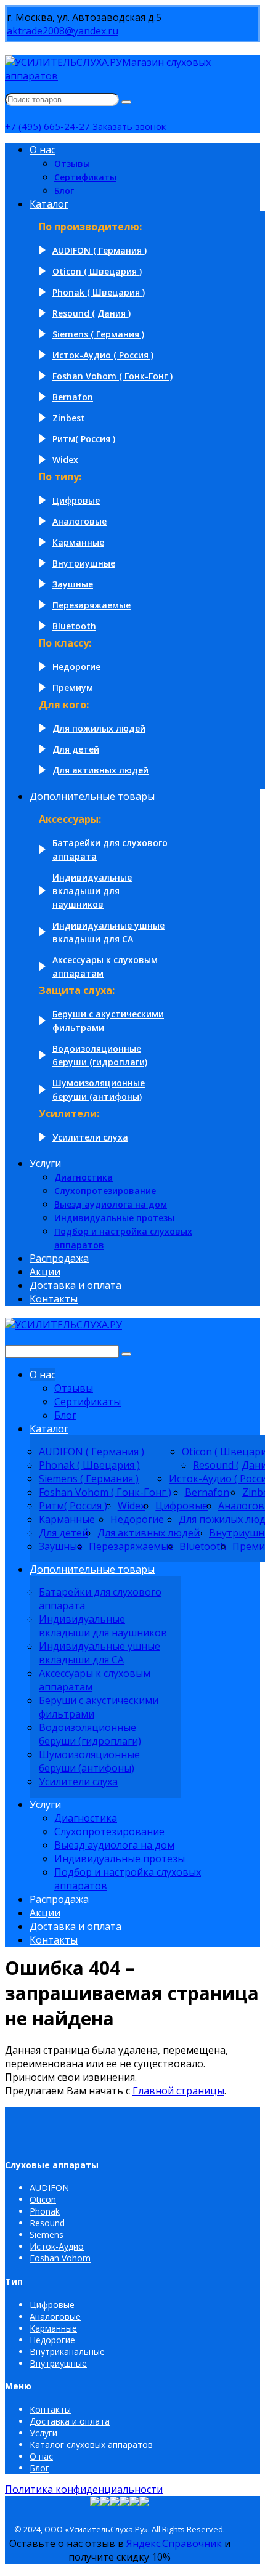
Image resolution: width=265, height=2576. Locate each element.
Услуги (43, 2433)
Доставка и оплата (70, 2421)
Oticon (43, 2199)
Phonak (45, 2211)
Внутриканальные (67, 2352)
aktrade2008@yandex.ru (63, 31)
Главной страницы (178, 2091)
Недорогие (52, 2340)
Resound (47, 2223)
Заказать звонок (129, 126)
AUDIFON (49, 2188)
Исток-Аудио (57, 2246)
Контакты (50, 2409)
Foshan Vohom (60, 2258)
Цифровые (52, 2305)
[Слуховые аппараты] (63, 1325)
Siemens (47, 2235)
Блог (39, 2468)
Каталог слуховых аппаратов (91, 2445)
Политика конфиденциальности (84, 2489)
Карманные (53, 2328)
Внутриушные (58, 2363)
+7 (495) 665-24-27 (47, 126)
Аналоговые (55, 2316)
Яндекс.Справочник (174, 2543)
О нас (41, 2456)
